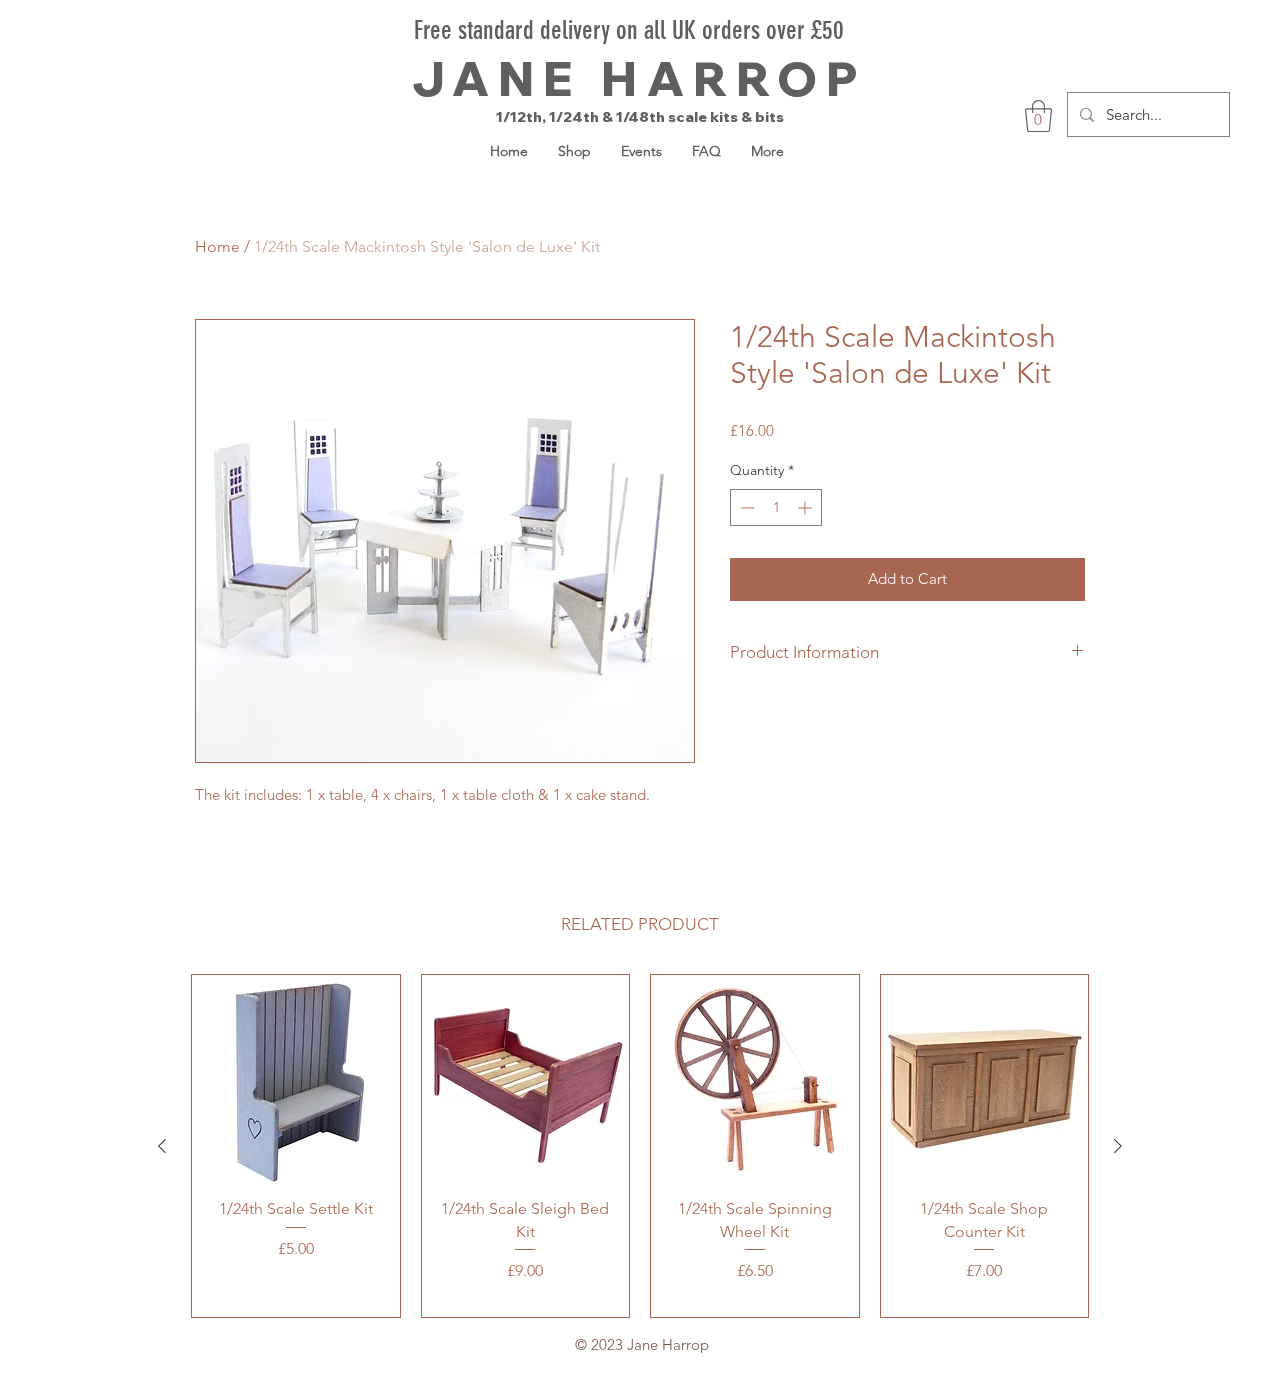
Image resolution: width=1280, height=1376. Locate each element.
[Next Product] (1118, 1146)
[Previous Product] (162, 1146)
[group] (640, 1146)
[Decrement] (745, 507)
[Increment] (806, 507)
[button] (1038, 116)
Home (217, 246)
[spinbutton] (776, 507)
